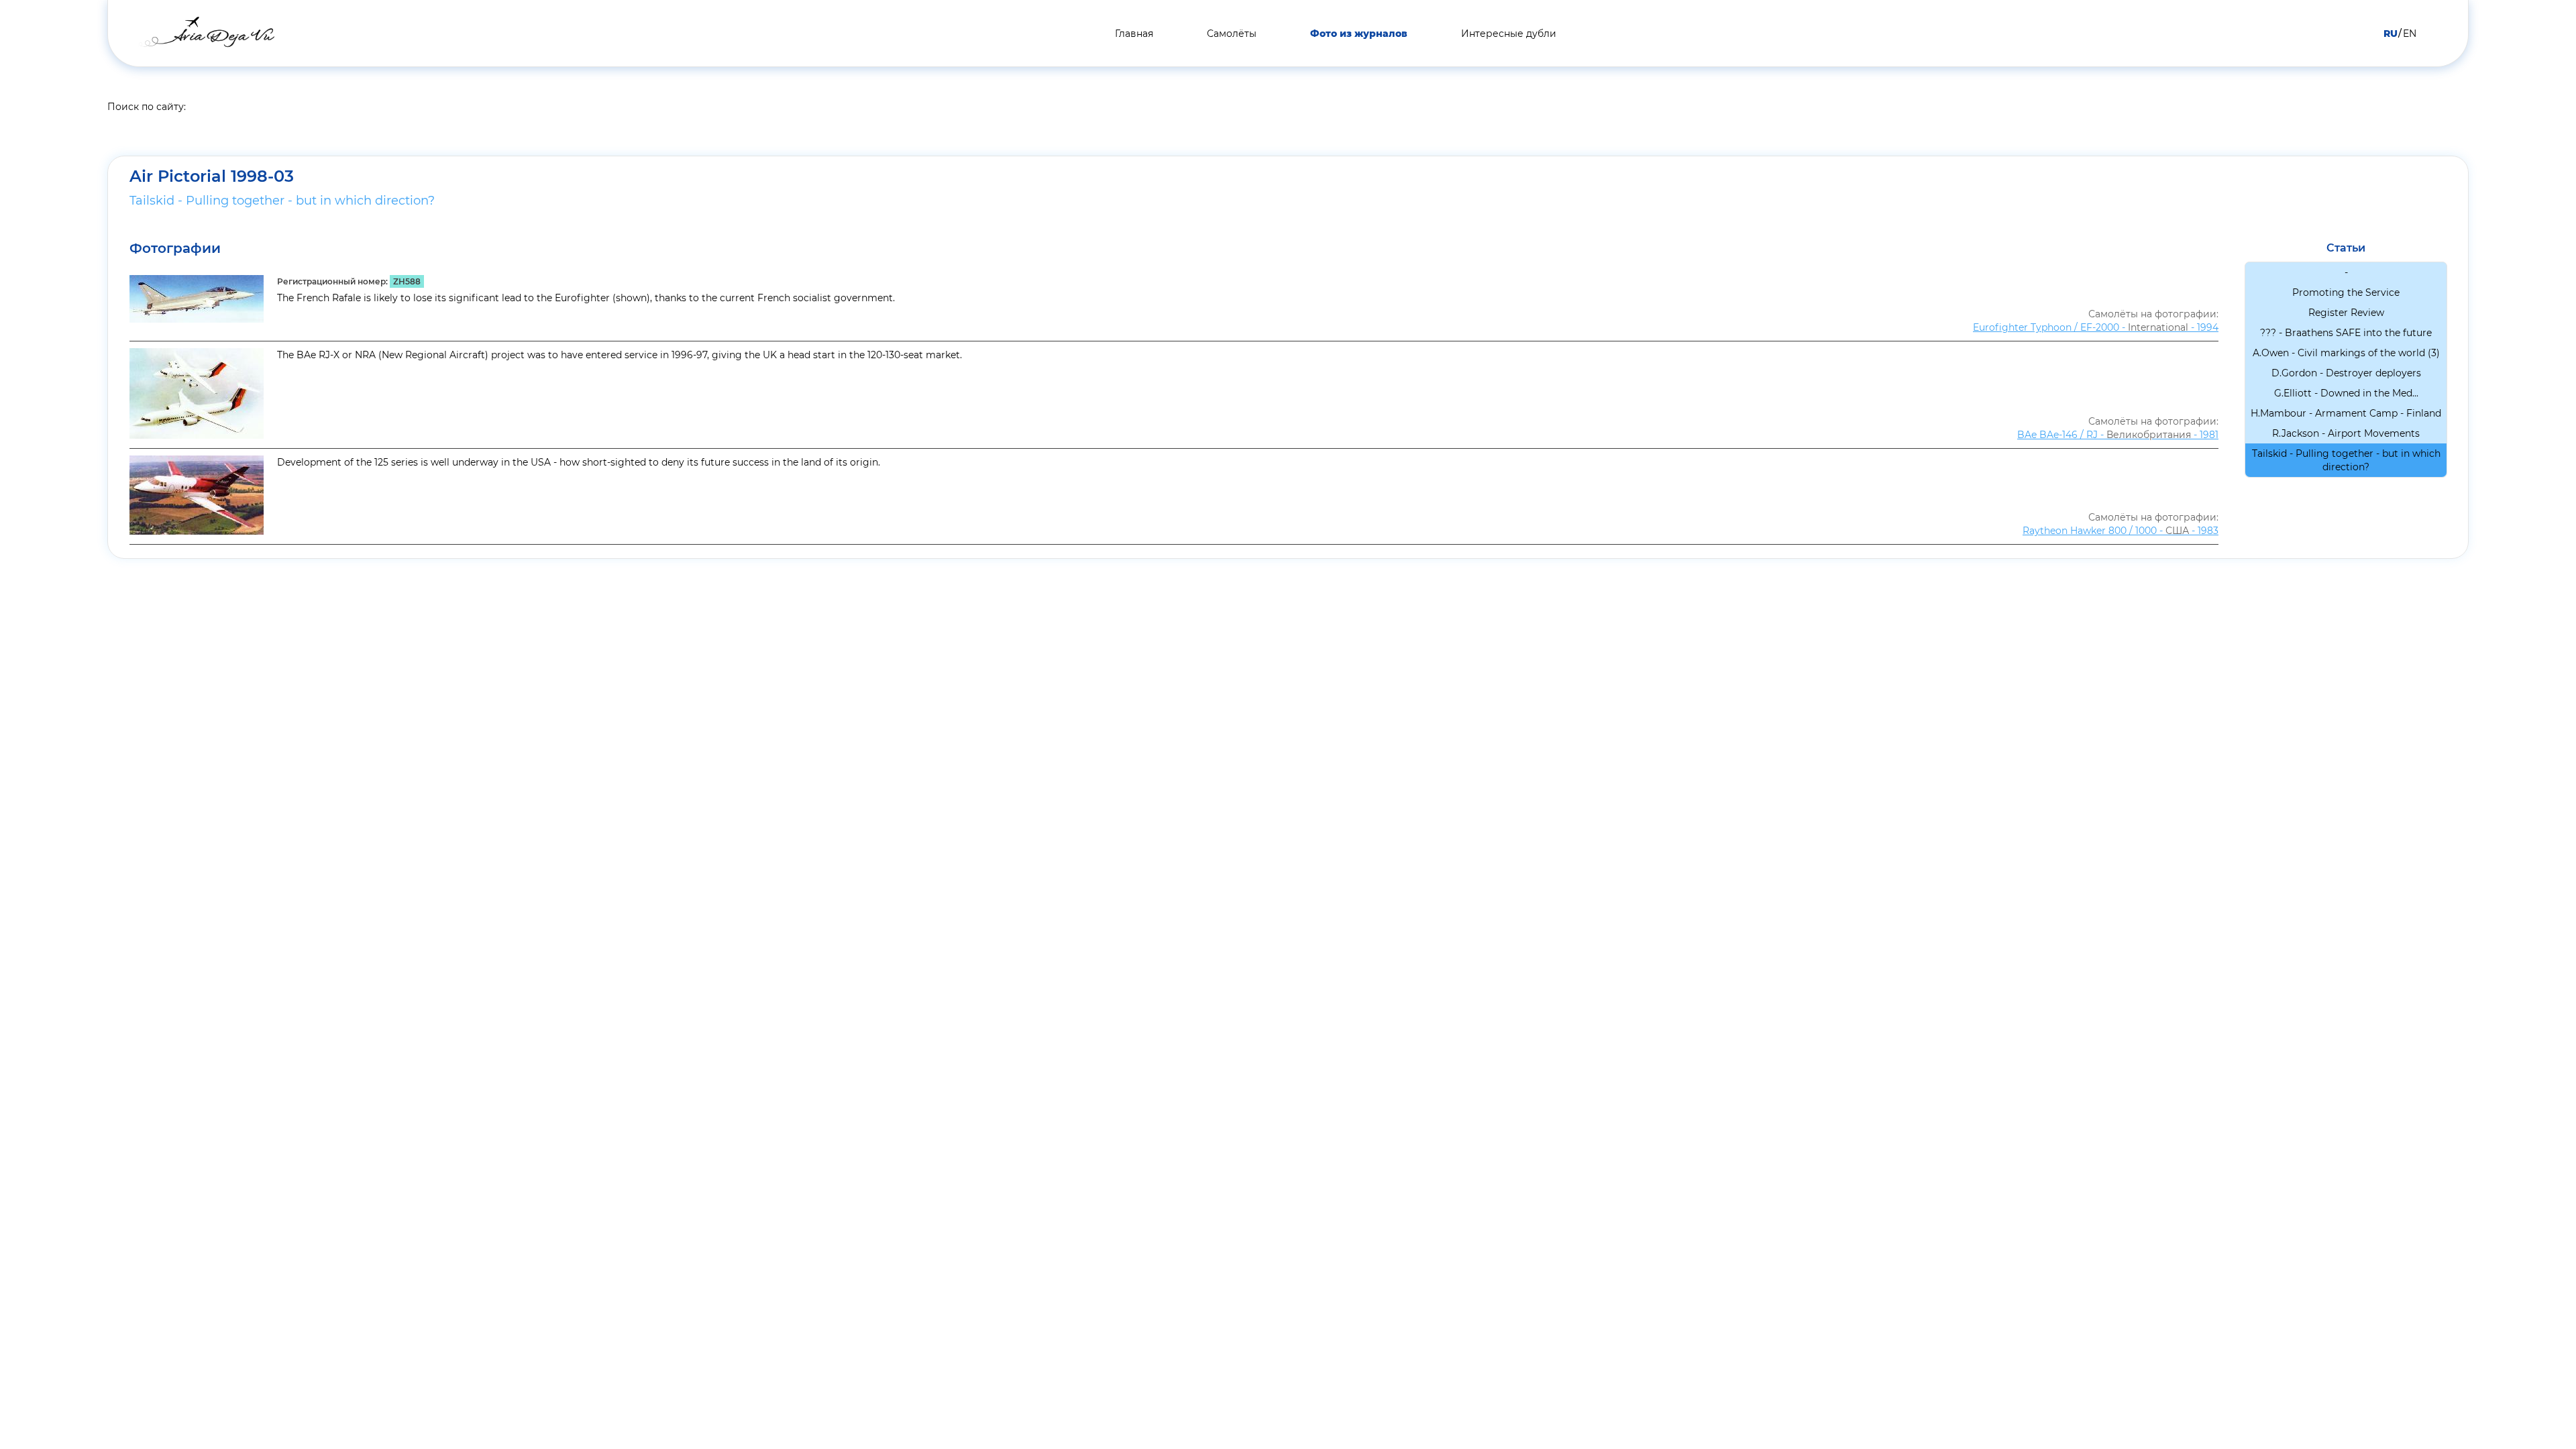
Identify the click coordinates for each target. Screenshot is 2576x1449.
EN (2410, 34)
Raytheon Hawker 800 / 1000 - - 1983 (2121, 531)
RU (2391, 34)
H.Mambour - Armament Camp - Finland (2346, 413)
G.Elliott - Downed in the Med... (2346, 393)
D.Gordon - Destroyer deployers (2346, 373)
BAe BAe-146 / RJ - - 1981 (2118, 435)
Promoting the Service (2346, 292)
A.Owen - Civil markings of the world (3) (2346, 353)
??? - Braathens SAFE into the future (2346, 333)
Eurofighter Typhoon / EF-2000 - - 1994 (2096, 327)
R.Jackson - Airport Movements (2346, 433)
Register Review (2346, 313)
